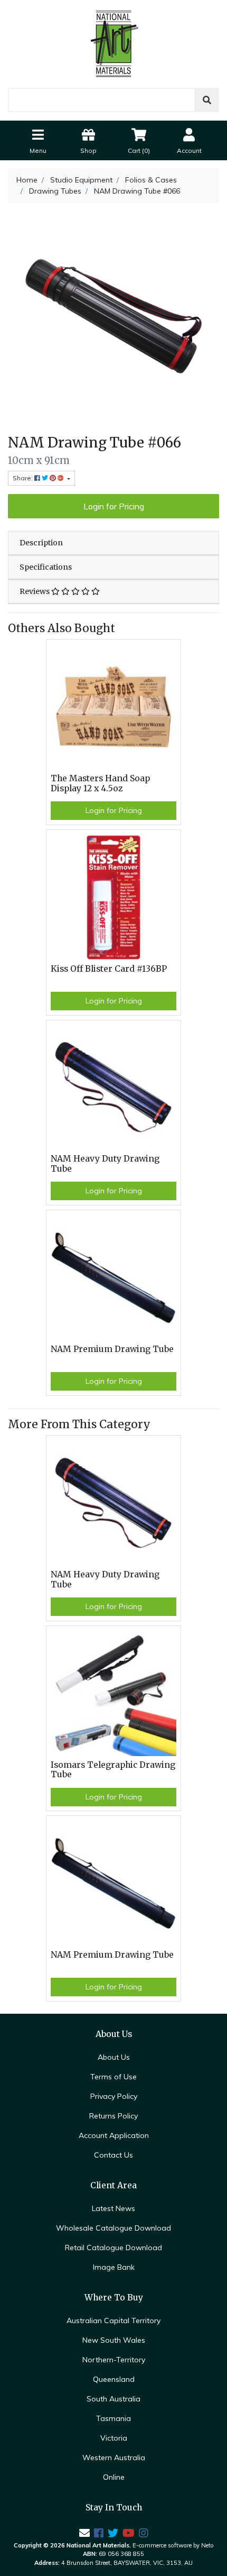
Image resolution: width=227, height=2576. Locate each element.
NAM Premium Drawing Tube (112, 1349)
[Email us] (84, 2533)
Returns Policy (113, 2116)
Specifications (46, 567)
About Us (114, 2057)
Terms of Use (113, 2077)
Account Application (114, 2135)
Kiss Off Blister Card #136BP (109, 969)
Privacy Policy (114, 2096)
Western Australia (114, 2458)
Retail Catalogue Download (113, 2248)
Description (41, 543)
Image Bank (114, 2267)
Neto (207, 2545)
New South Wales (114, 2340)
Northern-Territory (114, 2360)
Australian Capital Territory (113, 2321)
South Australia (113, 2399)
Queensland (114, 2379)
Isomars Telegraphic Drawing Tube (113, 1770)
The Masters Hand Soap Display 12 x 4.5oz (100, 783)
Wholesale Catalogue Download (113, 2228)
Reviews (35, 591)
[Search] (207, 100)
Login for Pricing (114, 506)
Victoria (114, 2438)
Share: (23, 478)
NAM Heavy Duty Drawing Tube (105, 1164)
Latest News (113, 2208)
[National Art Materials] (113, 43)
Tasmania (113, 2418)
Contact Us (113, 2155)
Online (114, 2477)
